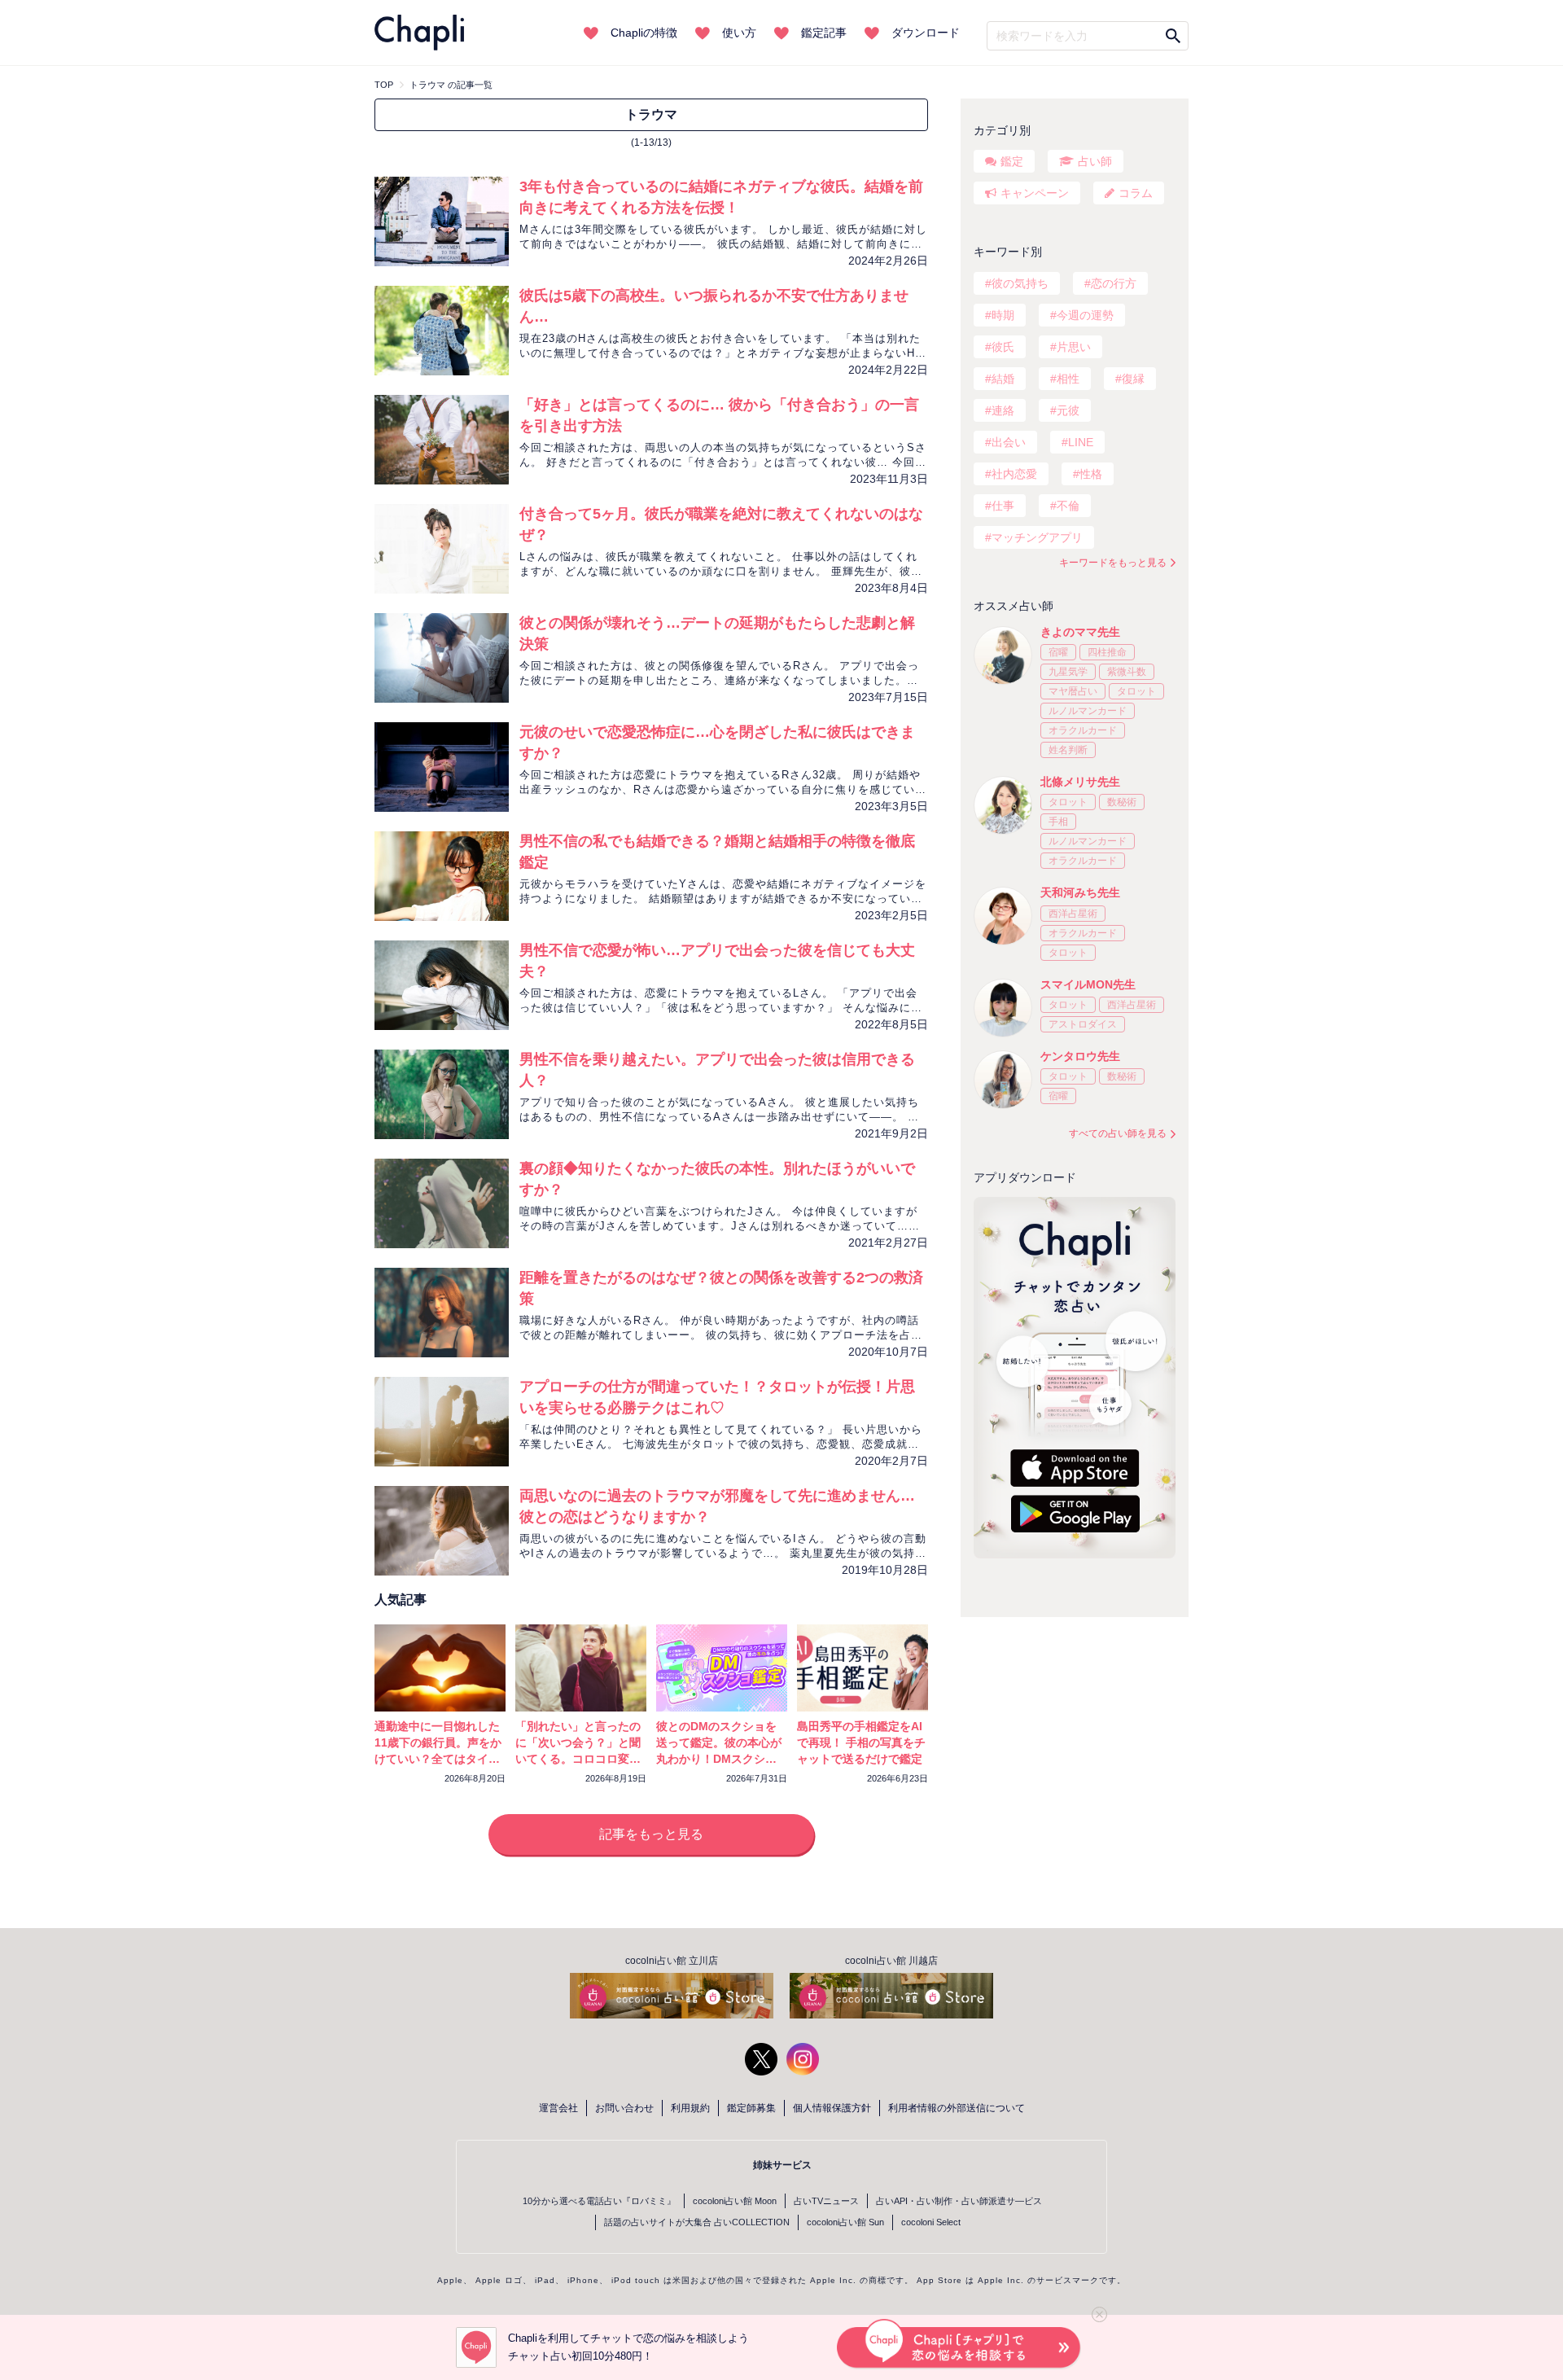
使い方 (739, 33)
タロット (1136, 691)
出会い (1009, 442)
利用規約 (690, 2108)
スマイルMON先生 (1088, 984)
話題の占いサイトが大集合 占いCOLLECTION (697, 2222)
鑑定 (1012, 161)
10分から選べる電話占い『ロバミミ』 (599, 2201)
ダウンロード (926, 33)
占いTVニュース (826, 2201)
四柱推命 (1107, 652)
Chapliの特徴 (644, 33)
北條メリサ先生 (1080, 782)
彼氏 (1003, 347)
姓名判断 (1068, 750)
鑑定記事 (824, 33)
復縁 (1133, 379)
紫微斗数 (1127, 672)
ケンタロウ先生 (1080, 1056)
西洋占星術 (1073, 914)
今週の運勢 (1085, 315)
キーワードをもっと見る (1113, 563)
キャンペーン (1035, 193)
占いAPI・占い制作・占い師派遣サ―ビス (959, 2201)
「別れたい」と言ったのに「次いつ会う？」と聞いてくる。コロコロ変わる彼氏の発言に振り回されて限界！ (578, 1759)
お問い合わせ (624, 2108)
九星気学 (1068, 672)
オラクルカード (1083, 730)
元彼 (1068, 410)
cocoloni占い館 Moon (735, 2201)
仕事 (1003, 506)
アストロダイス (1083, 1024)
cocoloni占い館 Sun (845, 2222)
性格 (1091, 474)
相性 (1068, 379)
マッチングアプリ (1037, 537)
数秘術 (1122, 802)
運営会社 (558, 2108)
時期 (1003, 315)
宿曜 (1058, 652)
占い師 (1095, 161)
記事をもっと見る (651, 1834)
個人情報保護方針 (832, 2108)
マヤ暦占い (1073, 691)
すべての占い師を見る (1118, 1133)
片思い (1074, 347)
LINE (1081, 442)
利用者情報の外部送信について (957, 2108)
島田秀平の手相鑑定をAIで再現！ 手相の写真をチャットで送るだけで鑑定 (861, 1742)
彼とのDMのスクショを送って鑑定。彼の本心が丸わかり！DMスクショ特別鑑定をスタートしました (719, 1759)
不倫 (1068, 506)
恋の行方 (1114, 283)
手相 (1058, 822)
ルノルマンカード (1088, 711)
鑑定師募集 (751, 2108)
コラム (1136, 193)
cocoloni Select (931, 2222)
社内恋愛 (1014, 474)
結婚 (1003, 379)
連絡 (1003, 410)
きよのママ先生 (1080, 632)
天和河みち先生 (1080, 892)
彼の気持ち (1020, 283)
